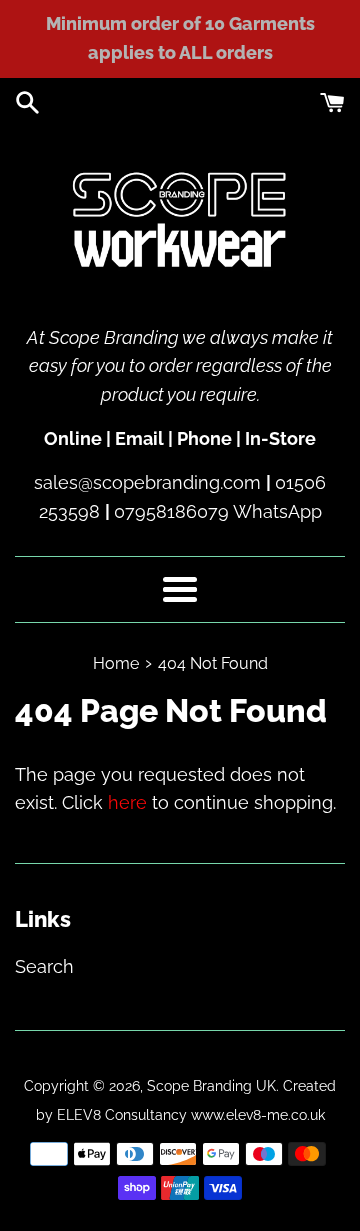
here (127, 802)
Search (44, 966)
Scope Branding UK (211, 1085)
